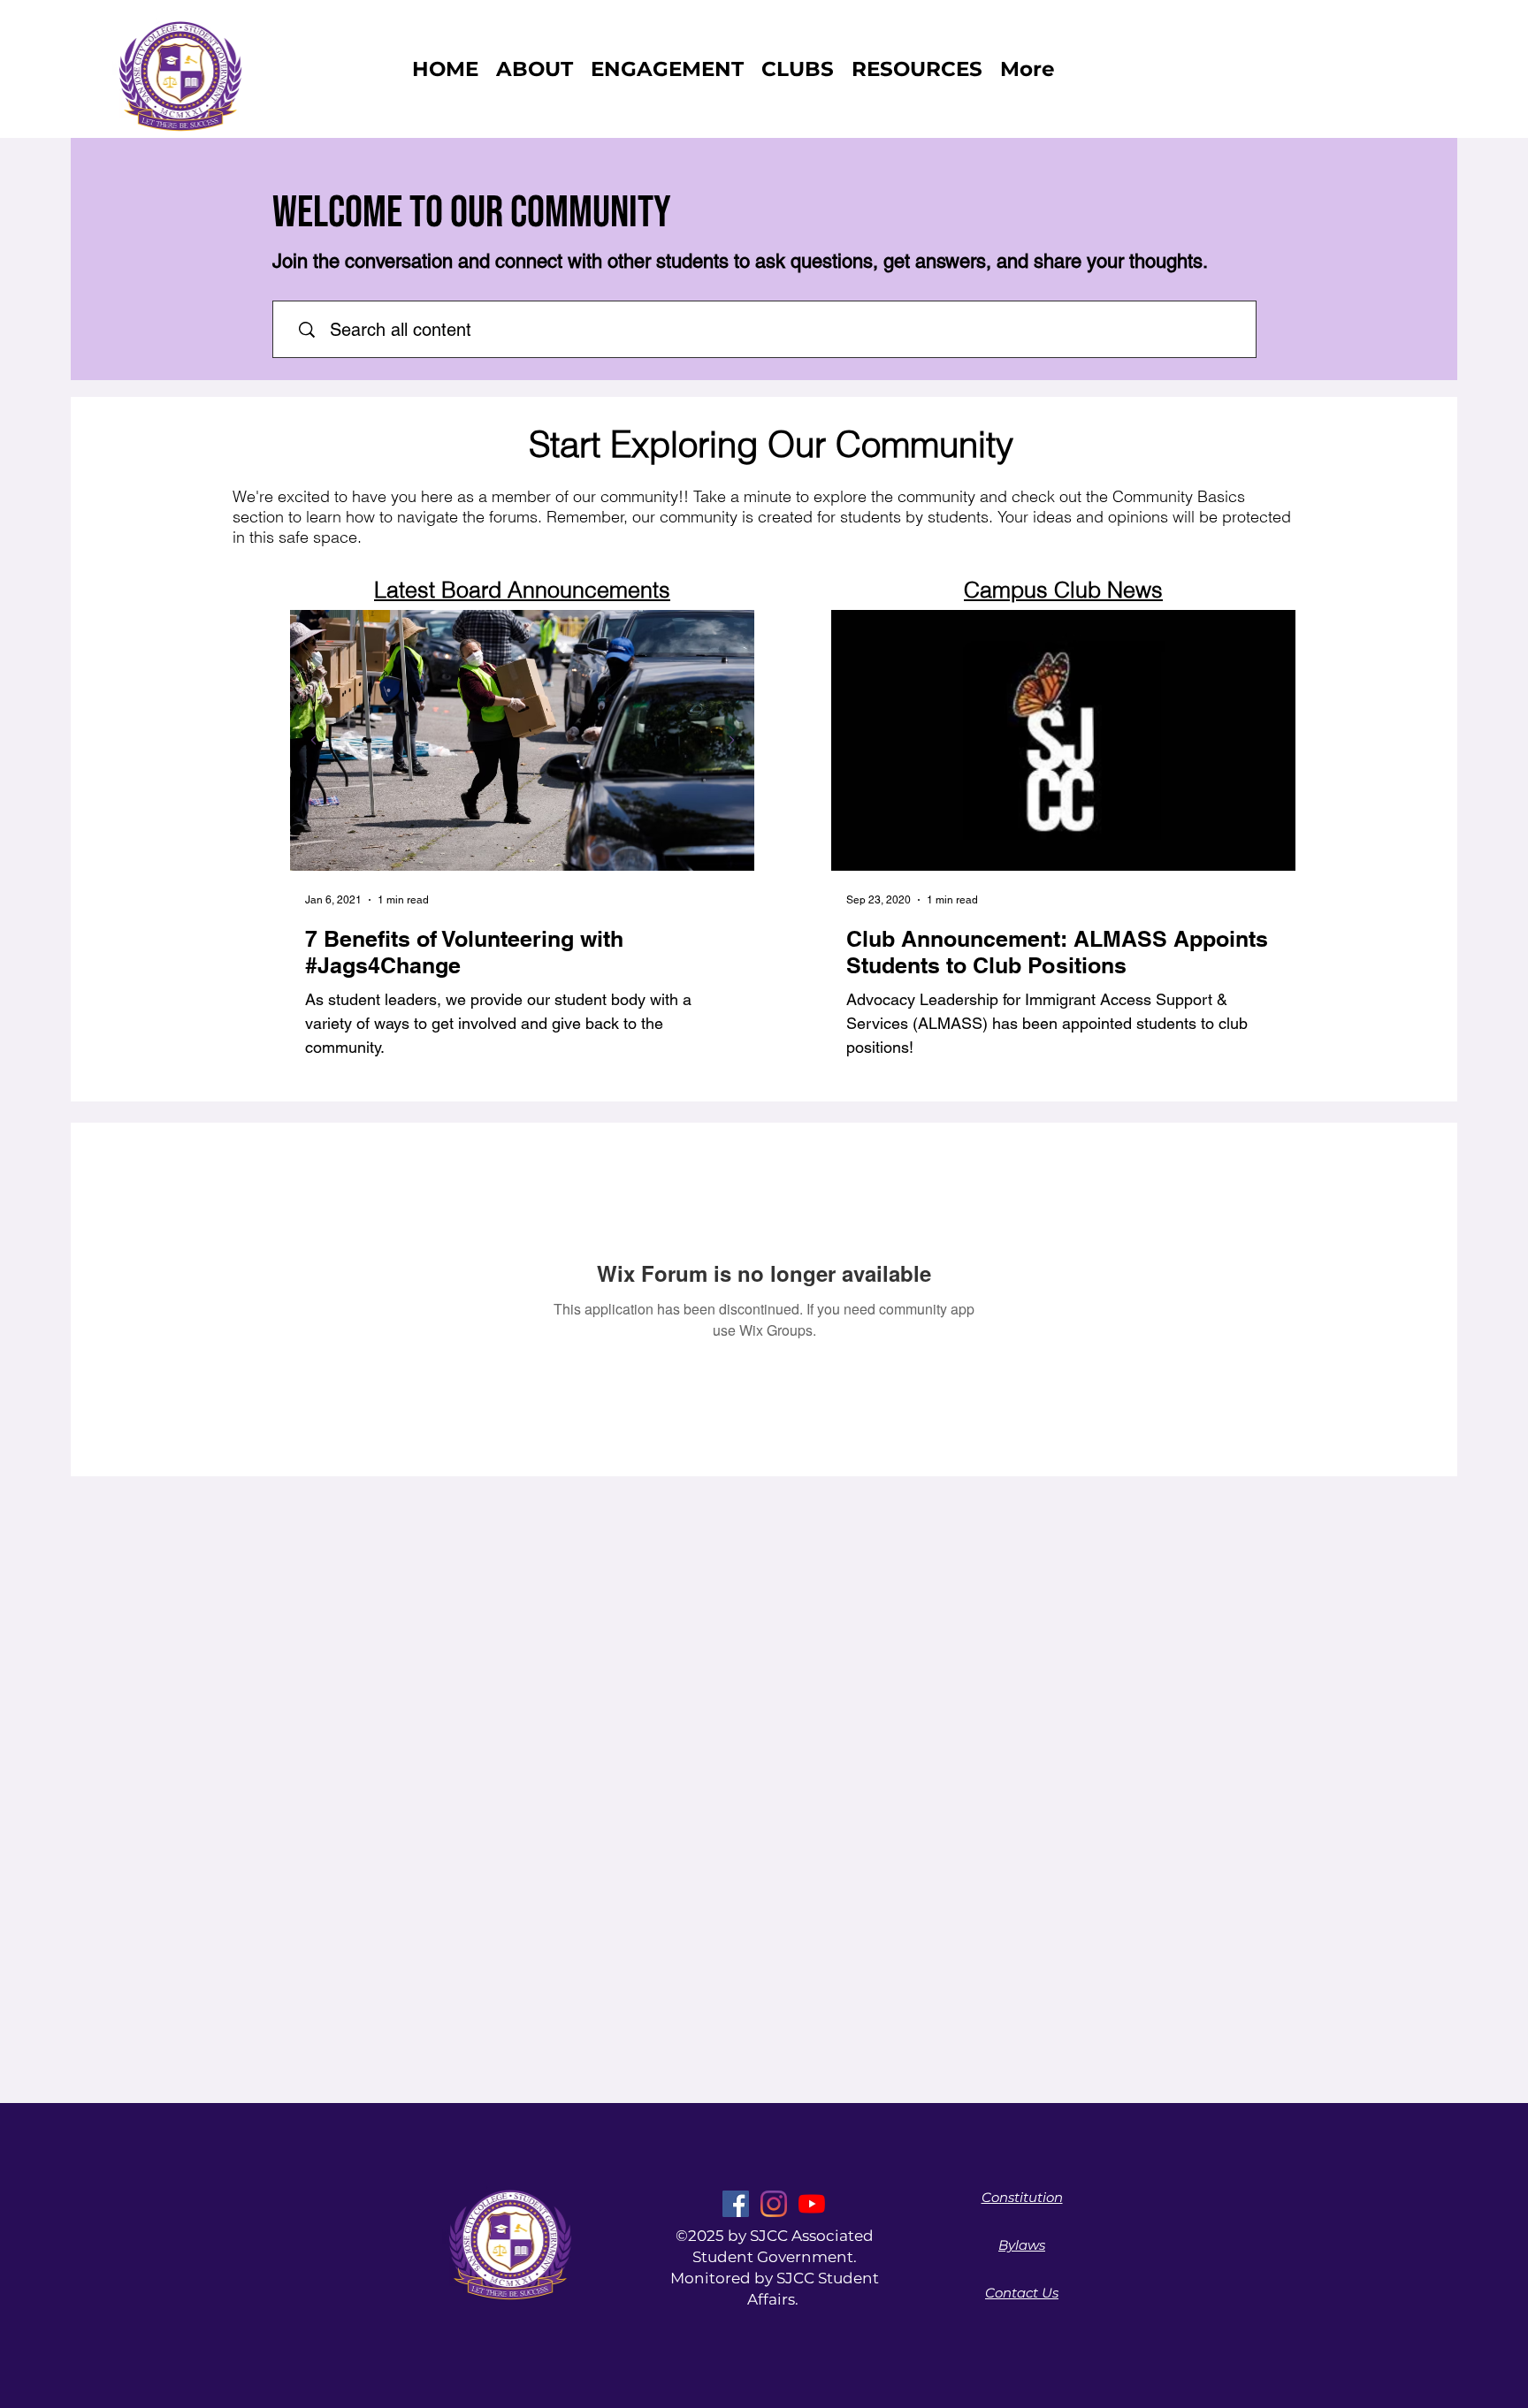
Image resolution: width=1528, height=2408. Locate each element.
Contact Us (1022, 2293)
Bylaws (1022, 2245)
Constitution (1022, 2197)
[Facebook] (736, 2204)
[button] (798, 69)
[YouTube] (812, 2204)
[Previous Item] (313, 740)
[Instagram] (774, 2204)
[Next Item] (731, 740)
